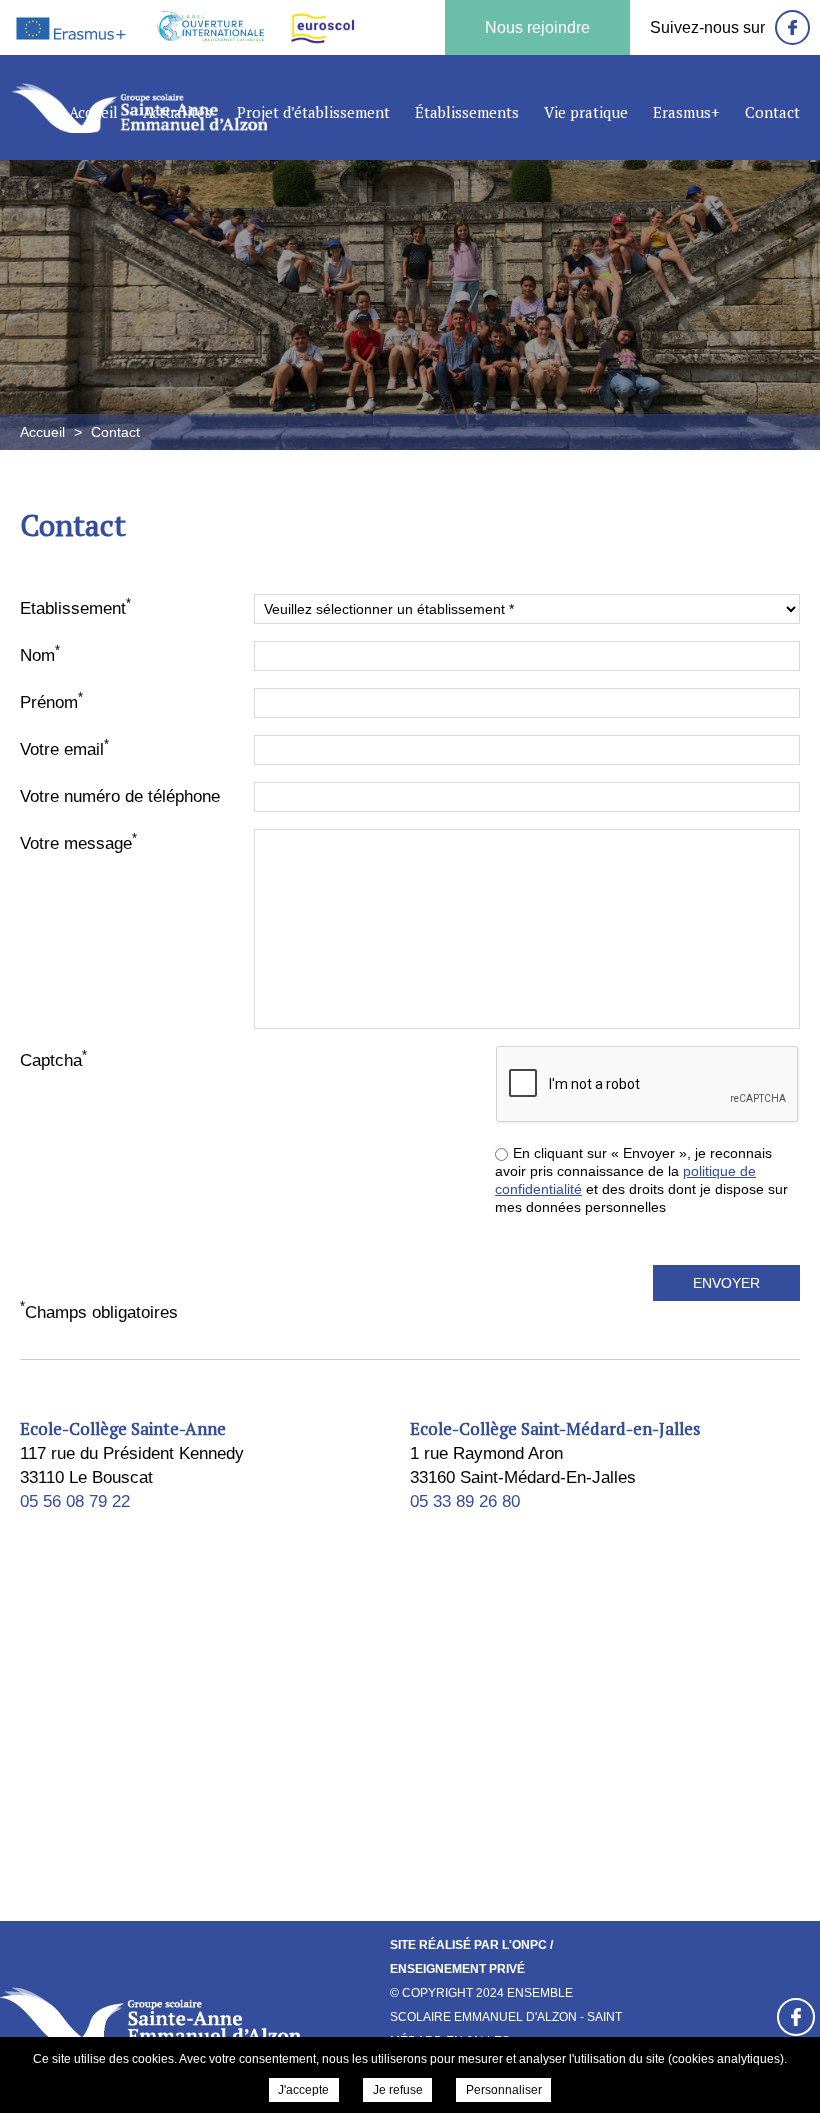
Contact (772, 112)
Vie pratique (586, 112)
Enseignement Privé (457, 1969)
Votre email (64, 748)
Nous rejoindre (537, 27)
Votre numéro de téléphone (120, 796)
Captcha (53, 1059)
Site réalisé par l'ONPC (468, 1945)
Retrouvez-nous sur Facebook (796, 2017)
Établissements (467, 112)
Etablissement (75, 607)
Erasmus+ (686, 112)
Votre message (78, 842)
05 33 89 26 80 (465, 1501)
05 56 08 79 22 (75, 1501)
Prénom (51, 701)
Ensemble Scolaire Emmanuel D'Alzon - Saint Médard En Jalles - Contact (139, 107)
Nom (40, 654)
